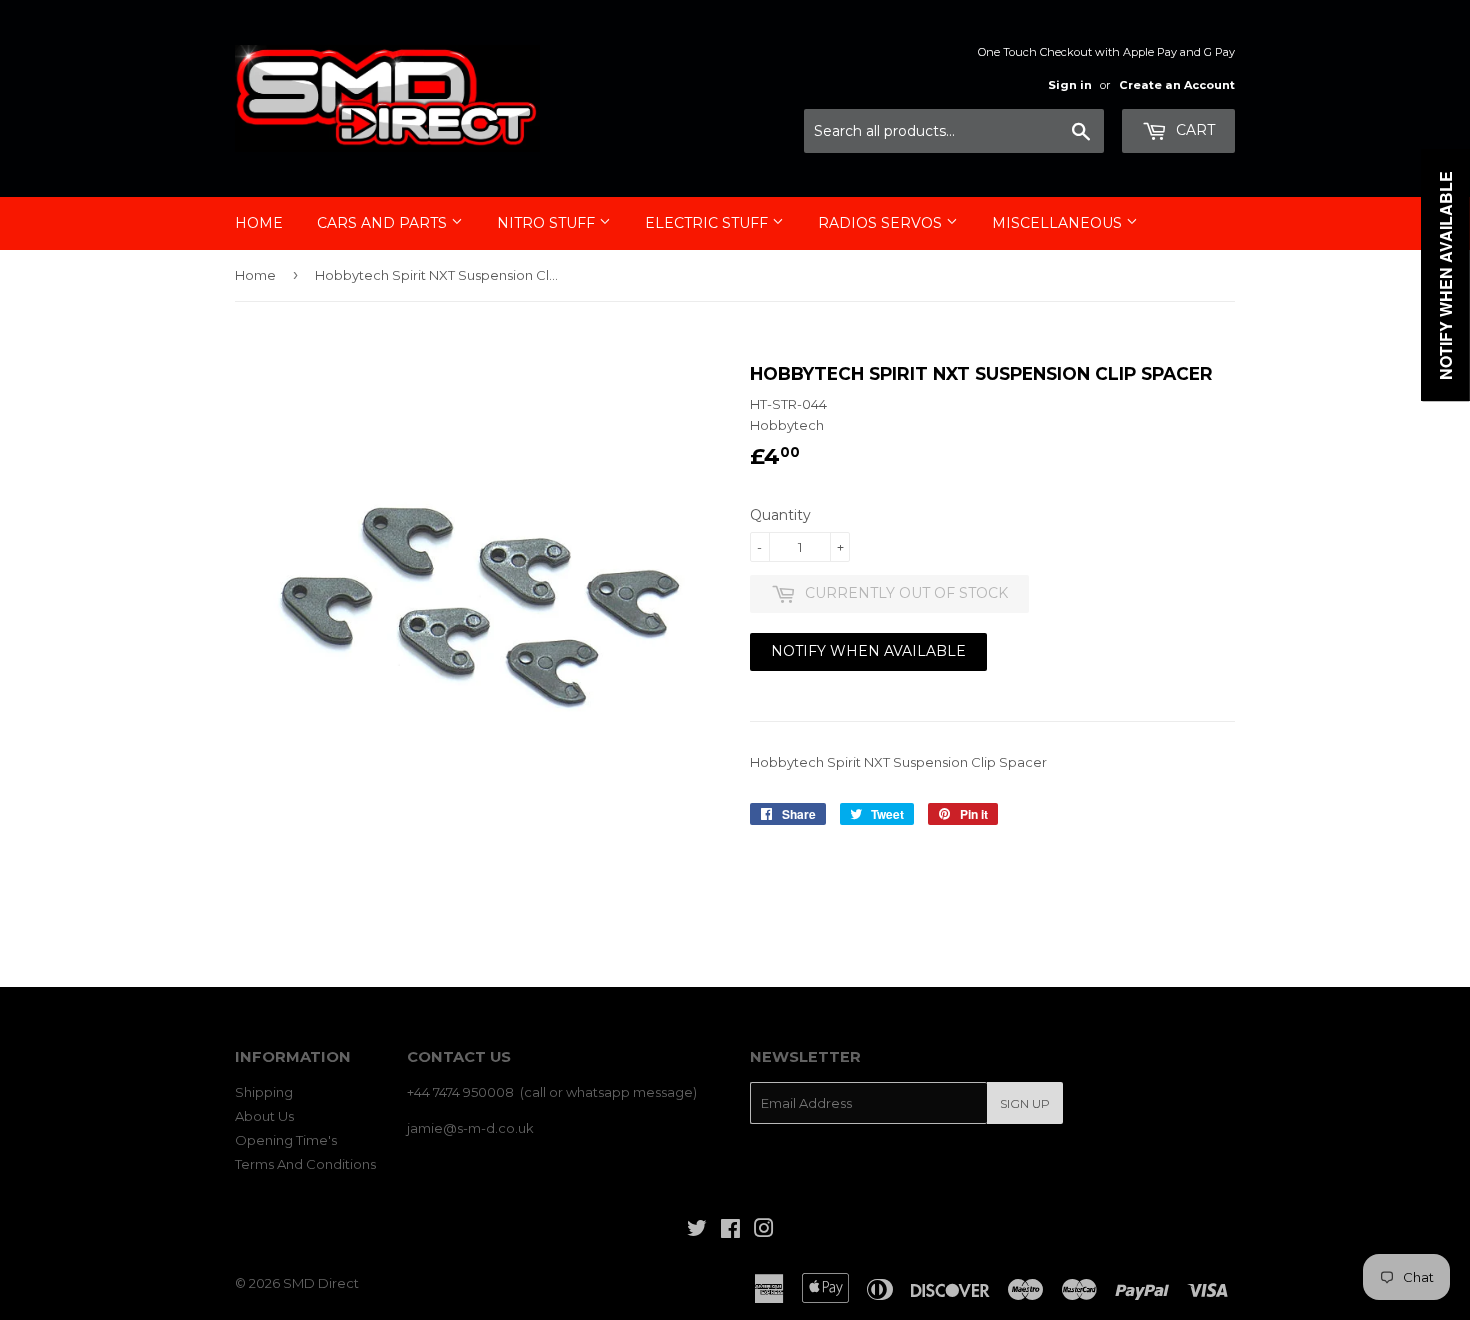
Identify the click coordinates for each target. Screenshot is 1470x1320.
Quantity (780, 515)
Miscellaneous (1059, 223)
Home (259, 223)
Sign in (1070, 85)
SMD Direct (321, 1283)
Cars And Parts (384, 223)
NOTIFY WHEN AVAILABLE (868, 651)
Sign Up (1025, 1103)
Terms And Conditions (305, 1164)
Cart (1193, 130)
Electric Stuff (708, 223)
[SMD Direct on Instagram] (764, 1231)
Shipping (264, 1092)
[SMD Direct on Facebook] (730, 1231)
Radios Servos (882, 223)
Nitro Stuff (548, 223)
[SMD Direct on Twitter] (697, 1231)
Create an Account (1177, 85)
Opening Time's (286, 1140)
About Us (264, 1116)
